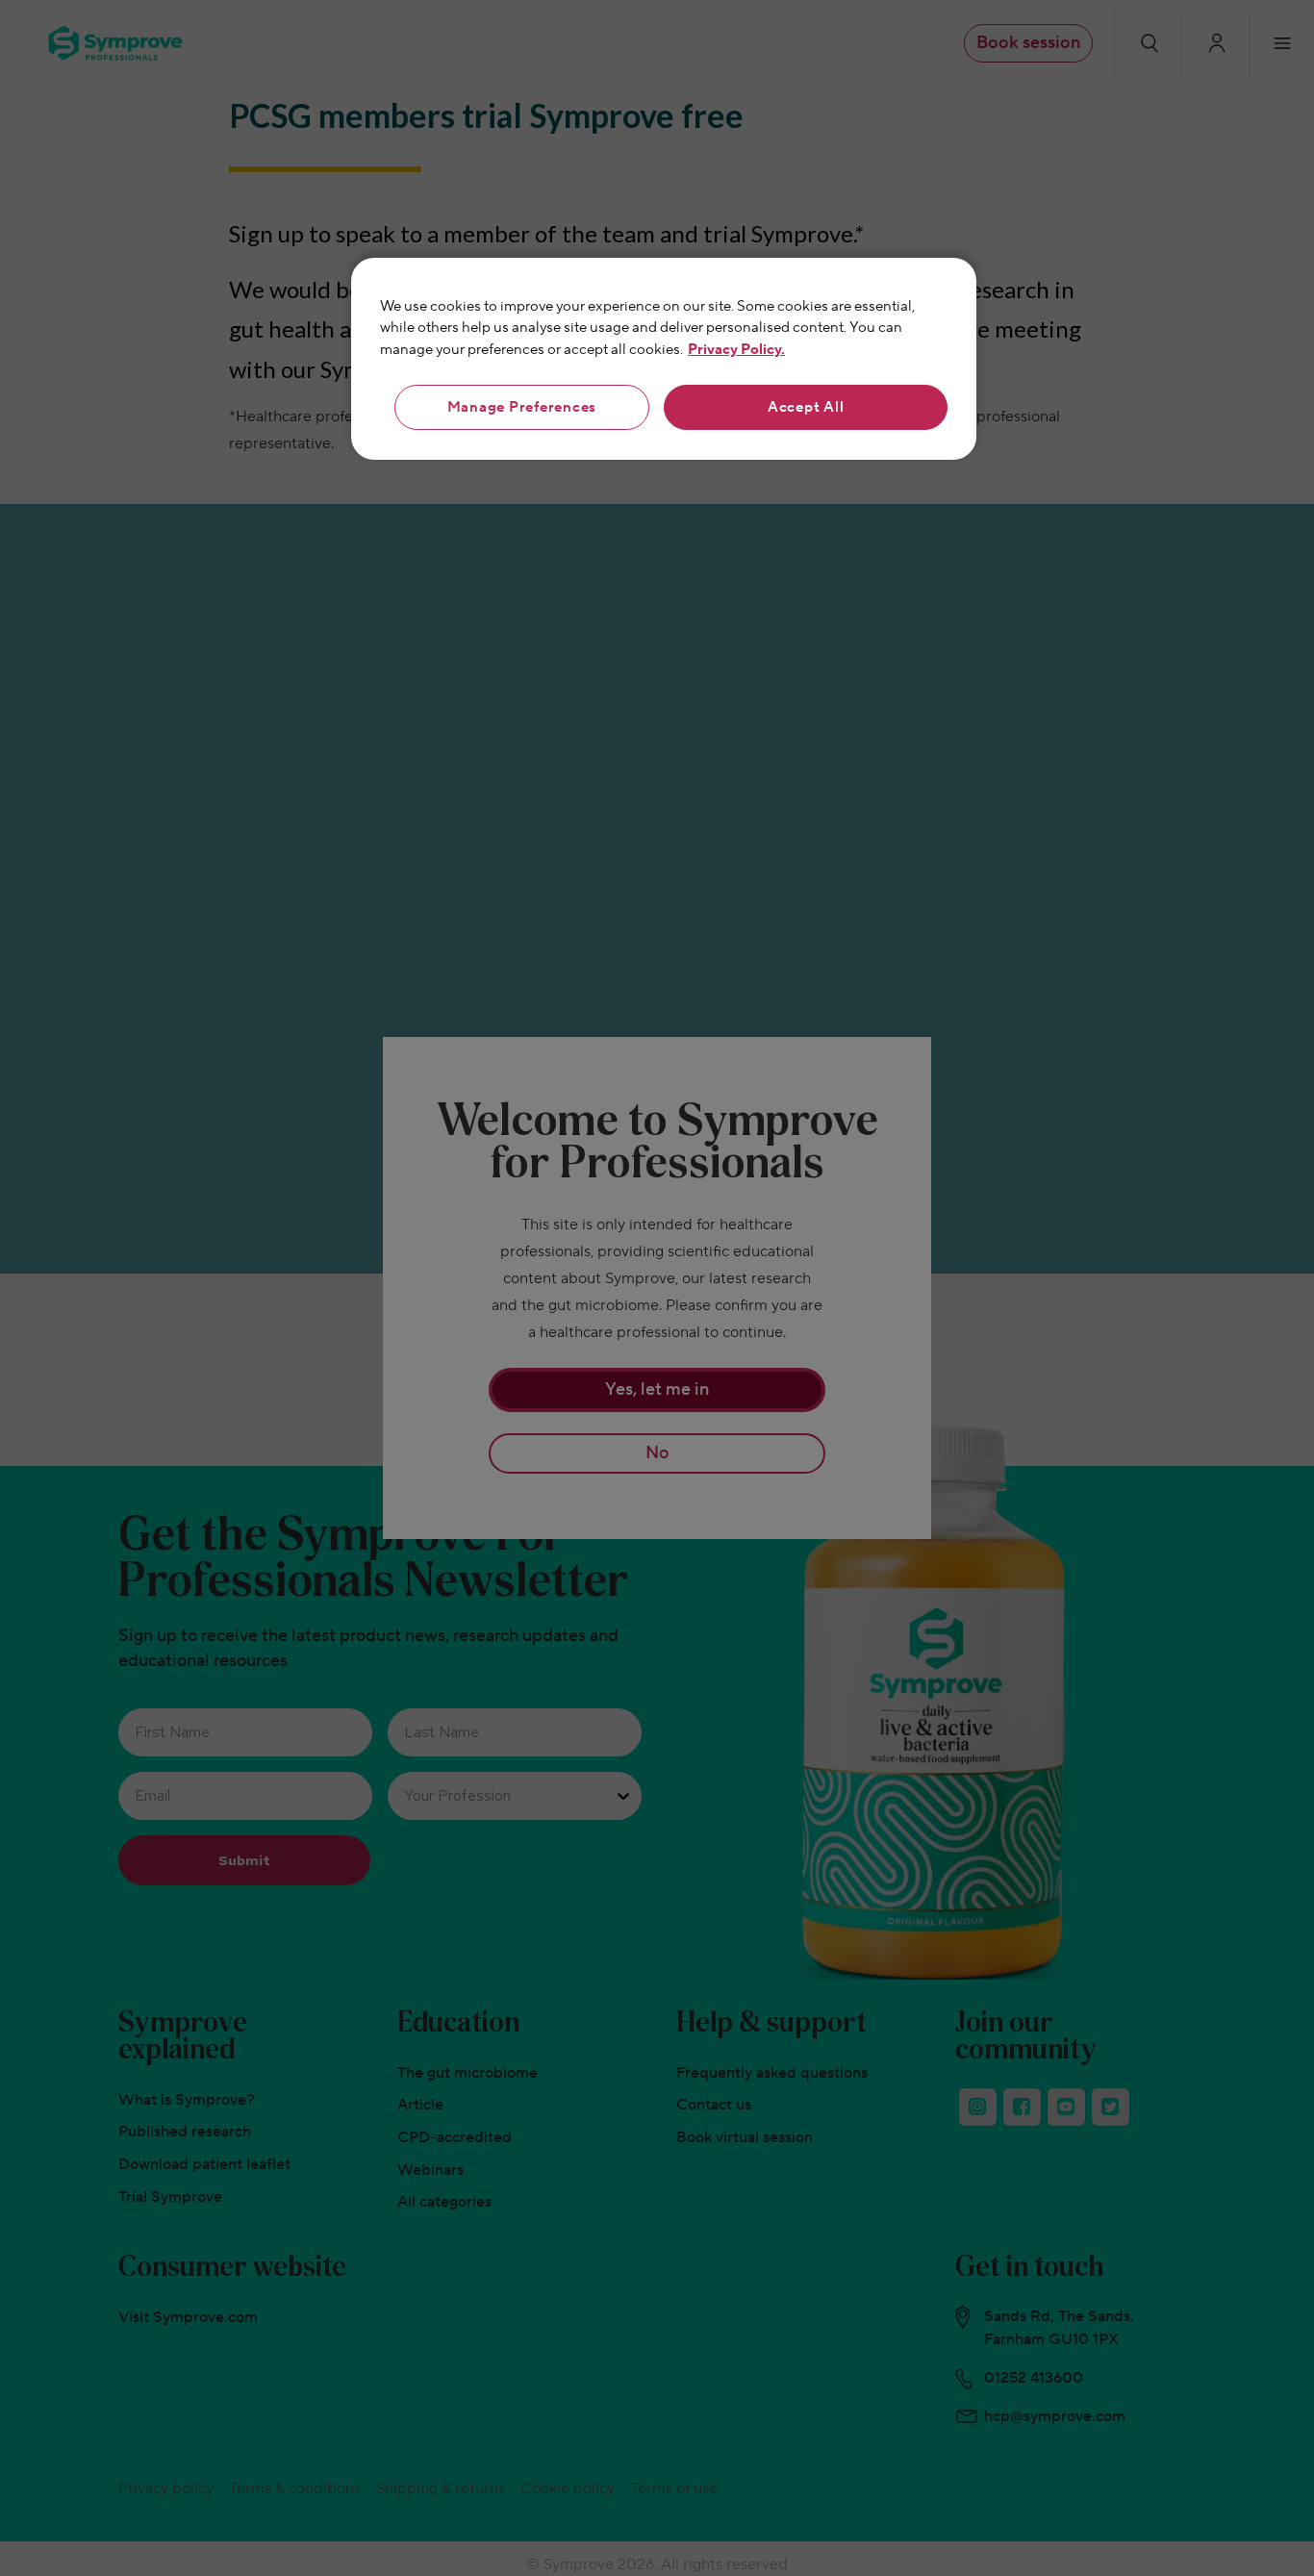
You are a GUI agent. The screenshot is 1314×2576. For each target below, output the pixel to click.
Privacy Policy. (736, 350)
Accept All (806, 407)
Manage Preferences (522, 407)
